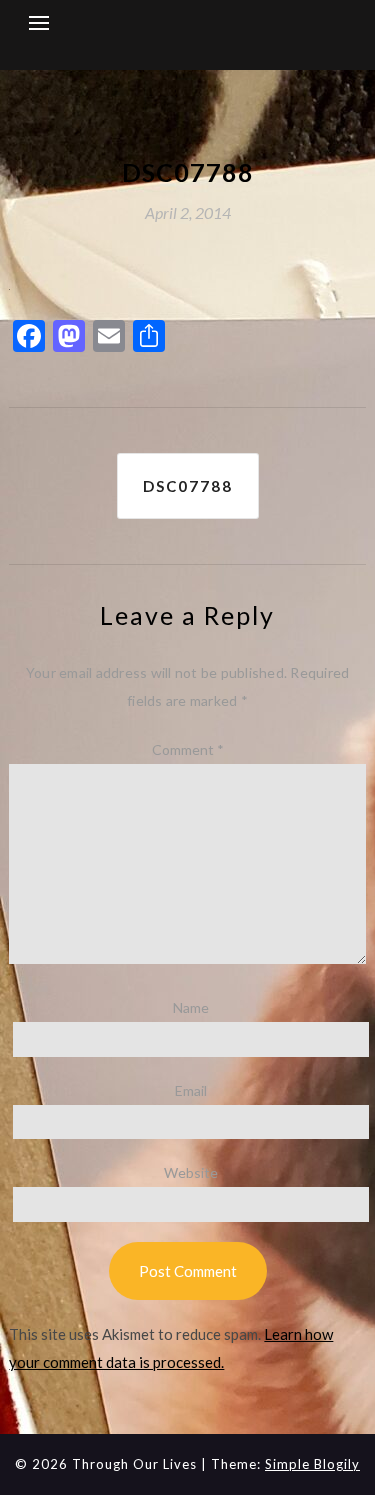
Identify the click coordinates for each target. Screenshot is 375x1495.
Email (191, 1090)
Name (191, 1007)
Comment (188, 749)
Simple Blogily (312, 1464)
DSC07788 (188, 486)
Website (191, 1172)
